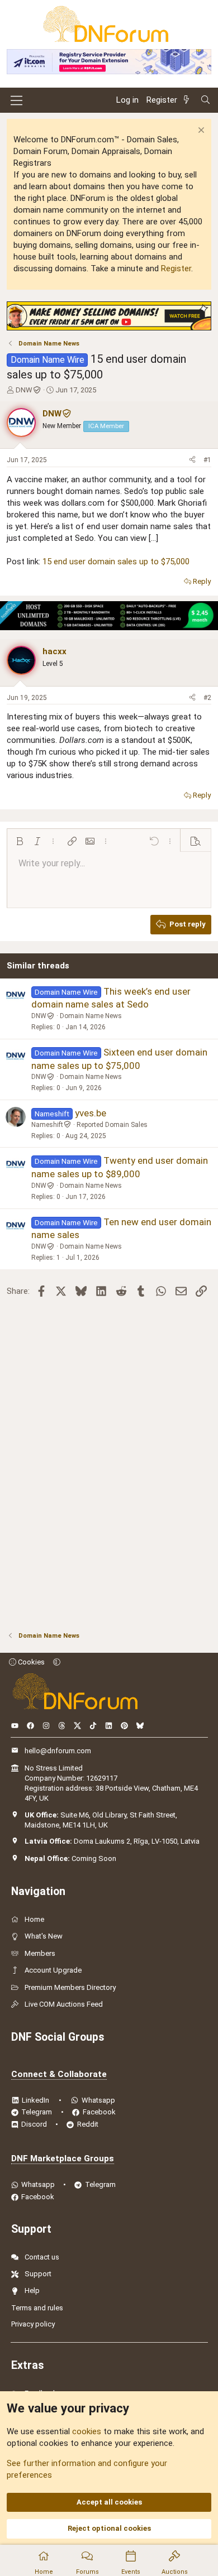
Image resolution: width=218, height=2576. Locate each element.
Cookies (30, 1662)
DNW (24, 390)
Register (176, 268)
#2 (207, 698)
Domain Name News (91, 1016)
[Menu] (16, 100)
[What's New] (188, 100)
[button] (20, 841)
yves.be (91, 1113)
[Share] (192, 460)
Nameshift (47, 1125)
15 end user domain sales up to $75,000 (116, 562)
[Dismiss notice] (200, 131)
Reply (202, 581)
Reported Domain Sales (112, 1125)
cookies (87, 2431)
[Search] (205, 100)
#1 (207, 460)
